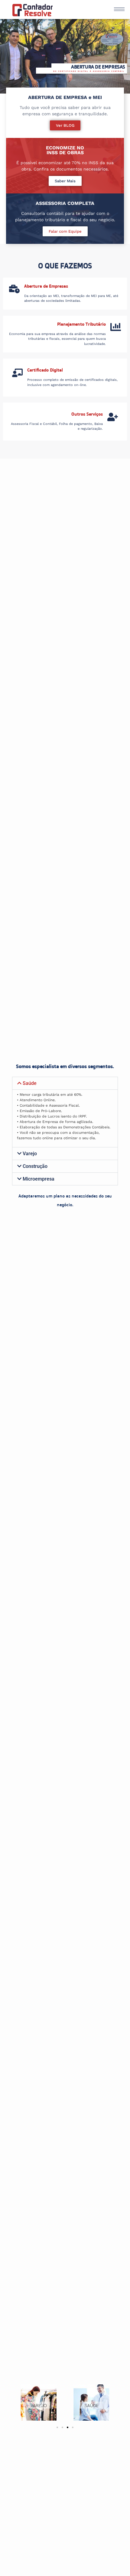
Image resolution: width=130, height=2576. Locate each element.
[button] (57, 2427)
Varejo (30, 1154)
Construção (35, 1166)
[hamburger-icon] (119, 9)
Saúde (30, 1083)
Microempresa (39, 1179)
